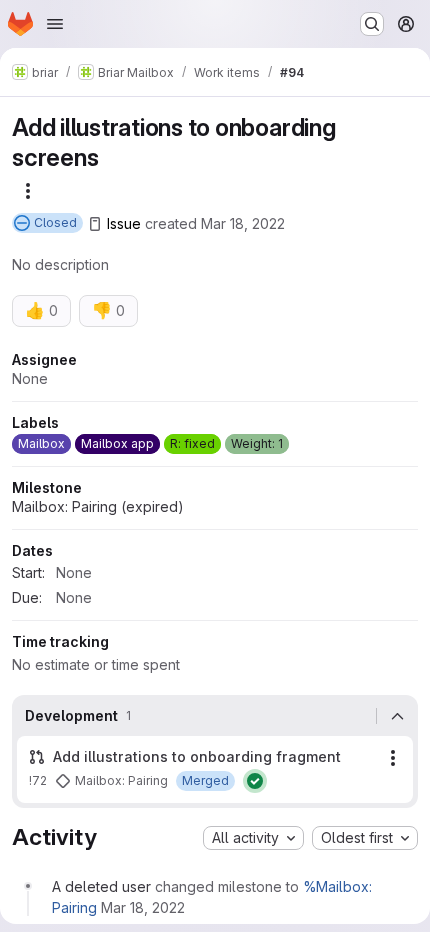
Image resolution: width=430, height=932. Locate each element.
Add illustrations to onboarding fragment (197, 756)
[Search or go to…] (372, 24)
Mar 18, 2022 (243, 223)
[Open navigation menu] (55, 24)
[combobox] (253, 838)
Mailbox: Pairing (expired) (98, 506)
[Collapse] (397, 716)
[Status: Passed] (255, 781)
